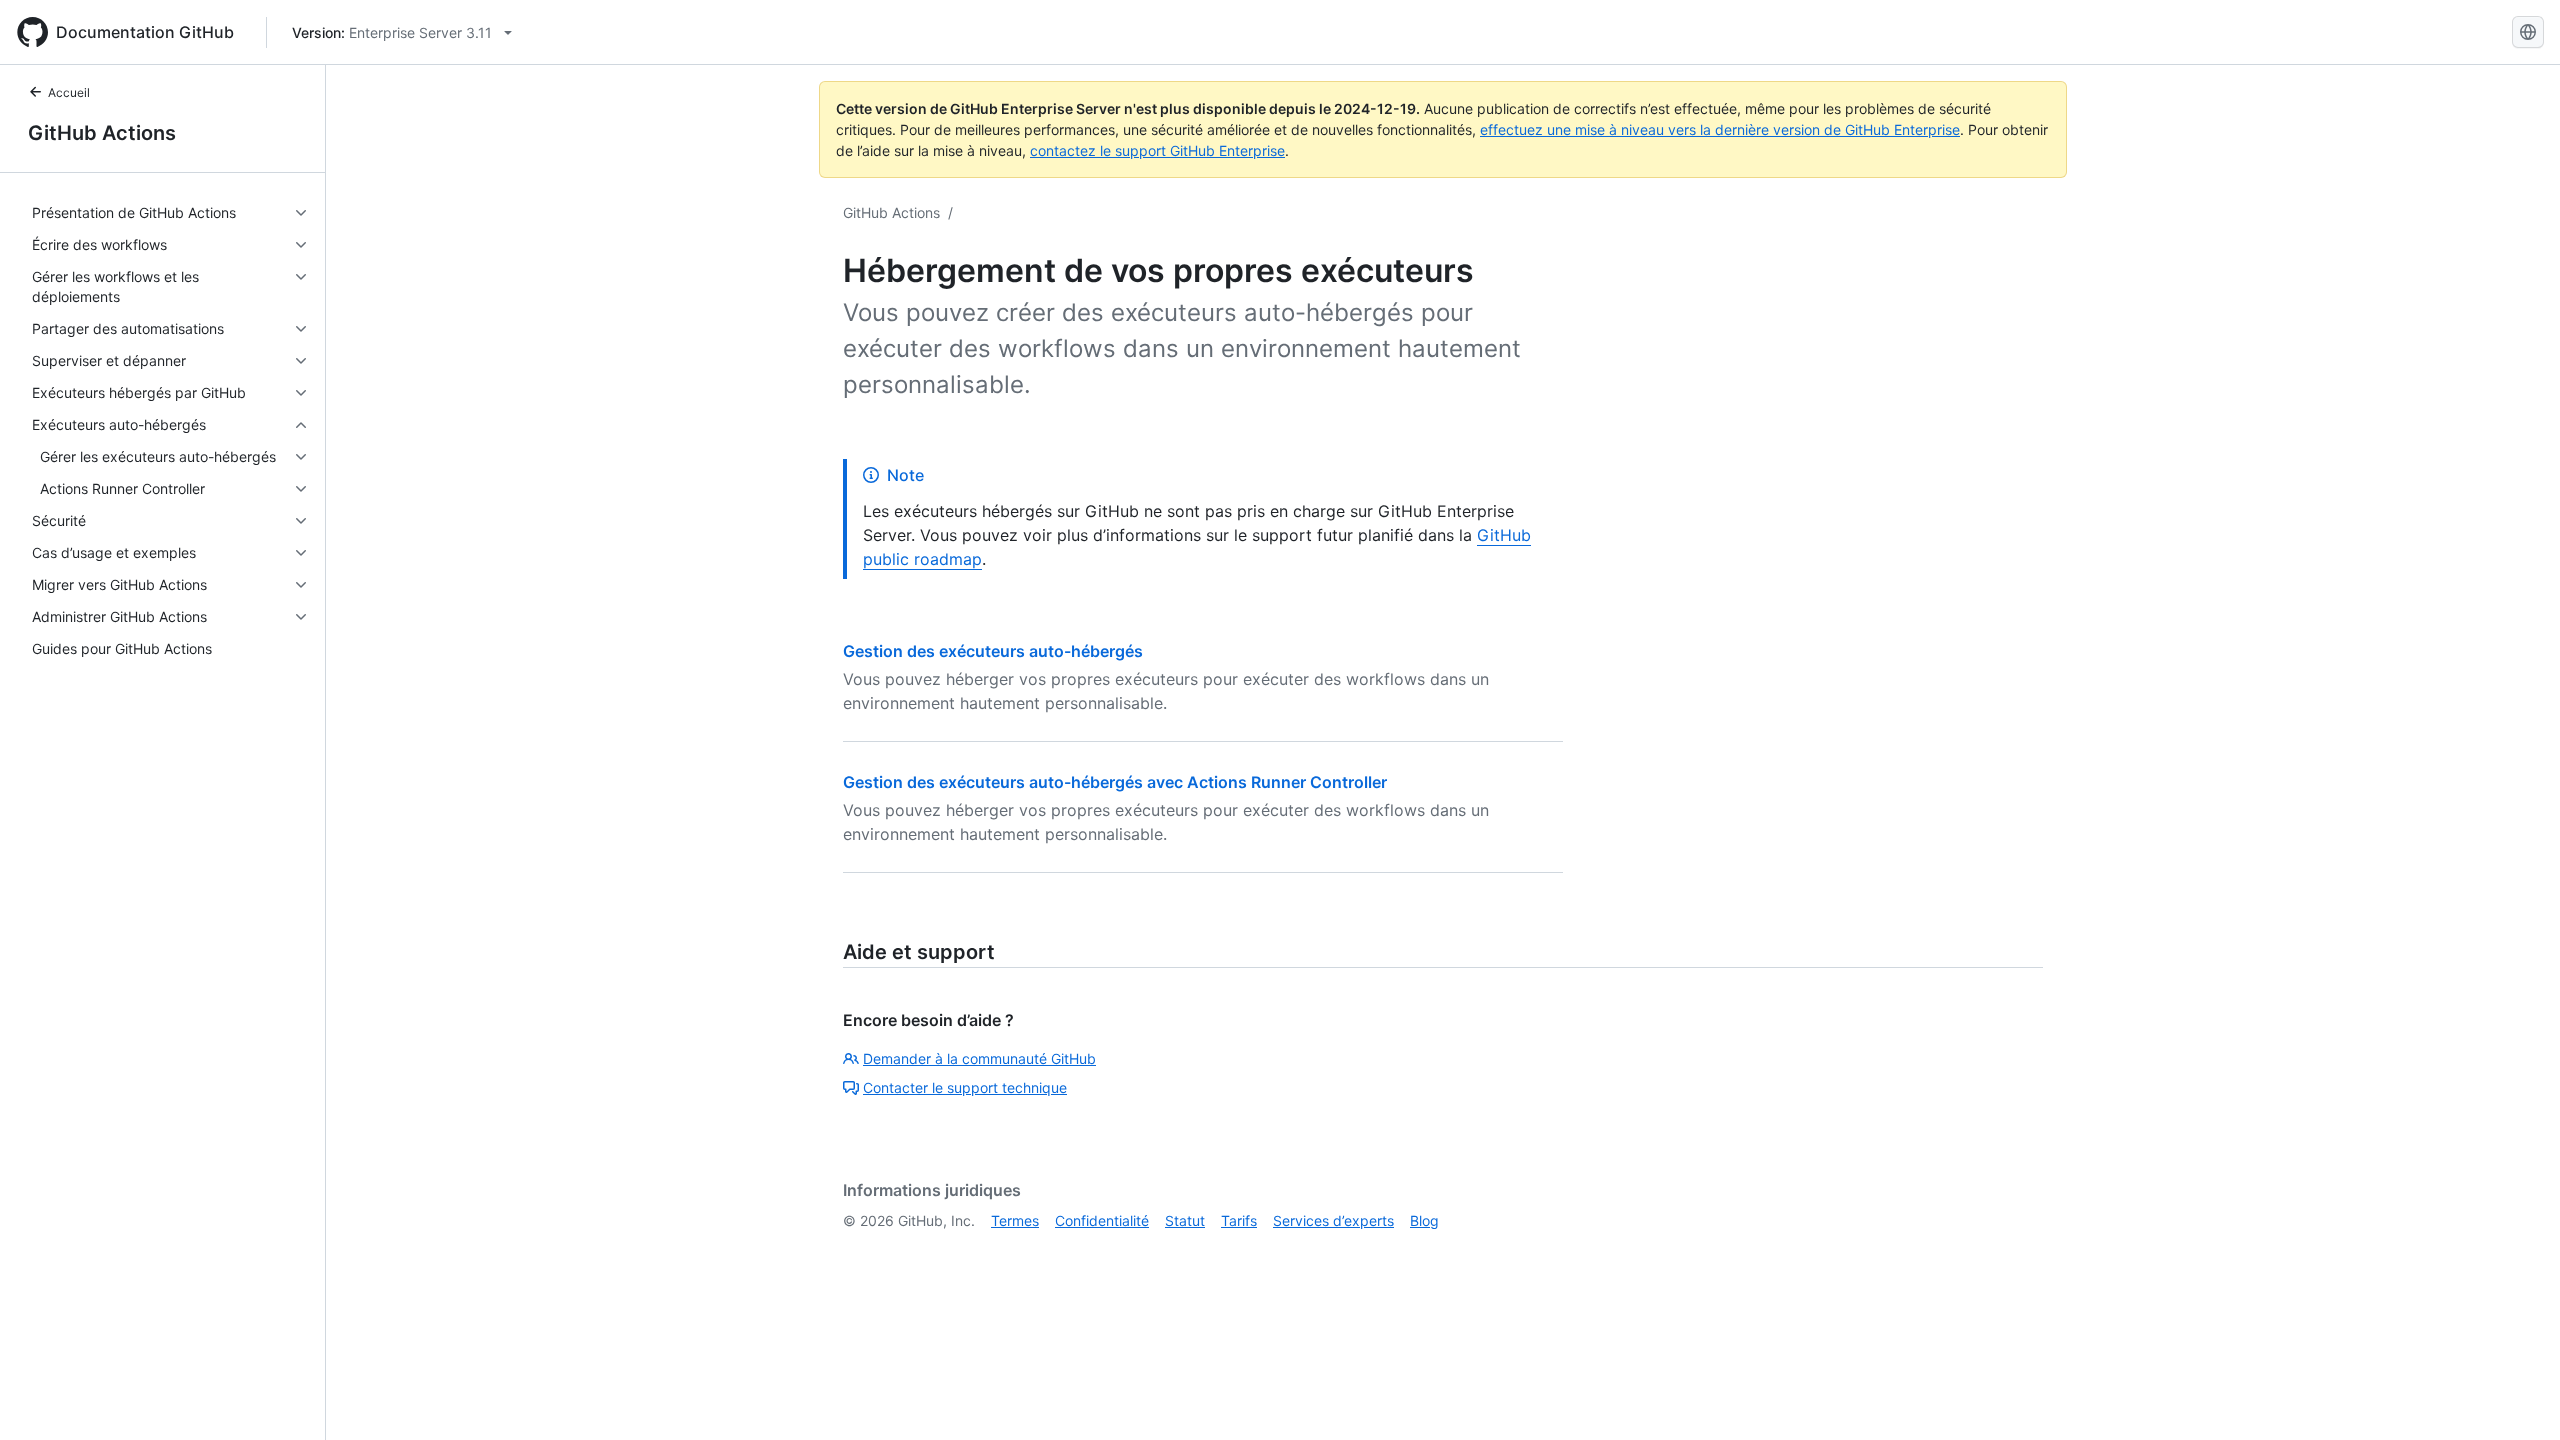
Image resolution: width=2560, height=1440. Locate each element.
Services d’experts (1333, 1220)
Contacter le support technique (965, 1087)
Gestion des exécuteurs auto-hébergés (993, 651)
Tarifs (1239, 1220)
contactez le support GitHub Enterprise (1157, 150)
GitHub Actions (102, 133)
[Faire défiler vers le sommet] (2516, 1396)
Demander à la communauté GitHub (979, 1058)
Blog (1424, 1220)
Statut (1185, 1220)
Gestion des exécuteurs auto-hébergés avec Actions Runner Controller (1115, 782)
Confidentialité (1102, 1220)
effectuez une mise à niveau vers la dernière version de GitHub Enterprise (1720, 129)
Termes (1015, 1220)
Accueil (69, 92)
